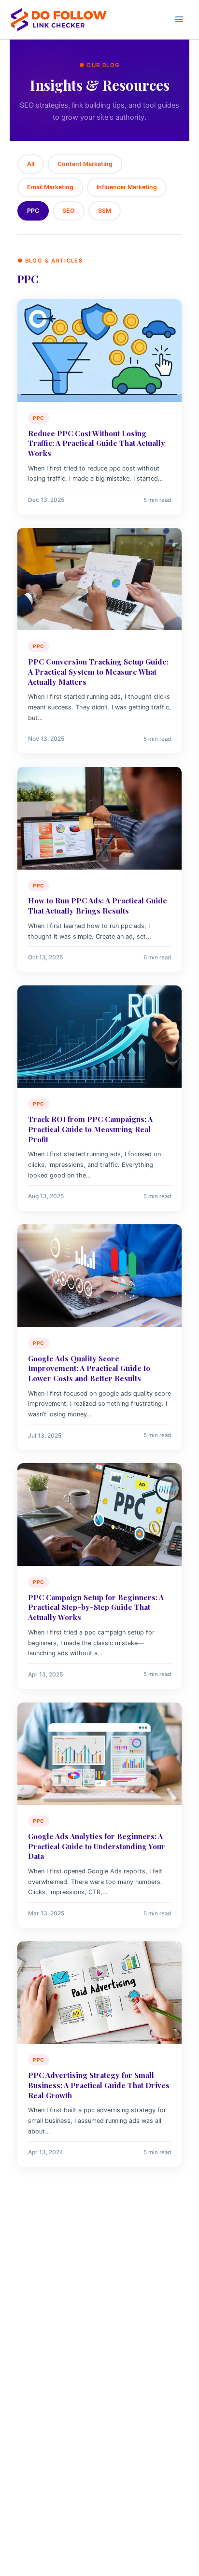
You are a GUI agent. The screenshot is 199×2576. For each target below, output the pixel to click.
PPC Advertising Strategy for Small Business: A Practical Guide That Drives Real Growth (99, 2085)
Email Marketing (50, 187)
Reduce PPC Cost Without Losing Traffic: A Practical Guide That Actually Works (97, 443)
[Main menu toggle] (179, 19)
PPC (33, 211)
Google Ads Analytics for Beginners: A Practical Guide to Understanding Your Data (97, 1846)
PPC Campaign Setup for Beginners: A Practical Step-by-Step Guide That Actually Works (96, 1607)
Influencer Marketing (127, 187)
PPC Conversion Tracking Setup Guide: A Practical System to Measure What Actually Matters (98, 671)
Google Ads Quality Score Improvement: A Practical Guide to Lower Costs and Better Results (89, 1368)
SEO (69, 211)
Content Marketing (85, 164)
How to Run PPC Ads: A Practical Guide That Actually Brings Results (98, 905)
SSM (105, 211)
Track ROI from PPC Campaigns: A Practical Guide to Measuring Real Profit (90, 1129)
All (31, 164)
